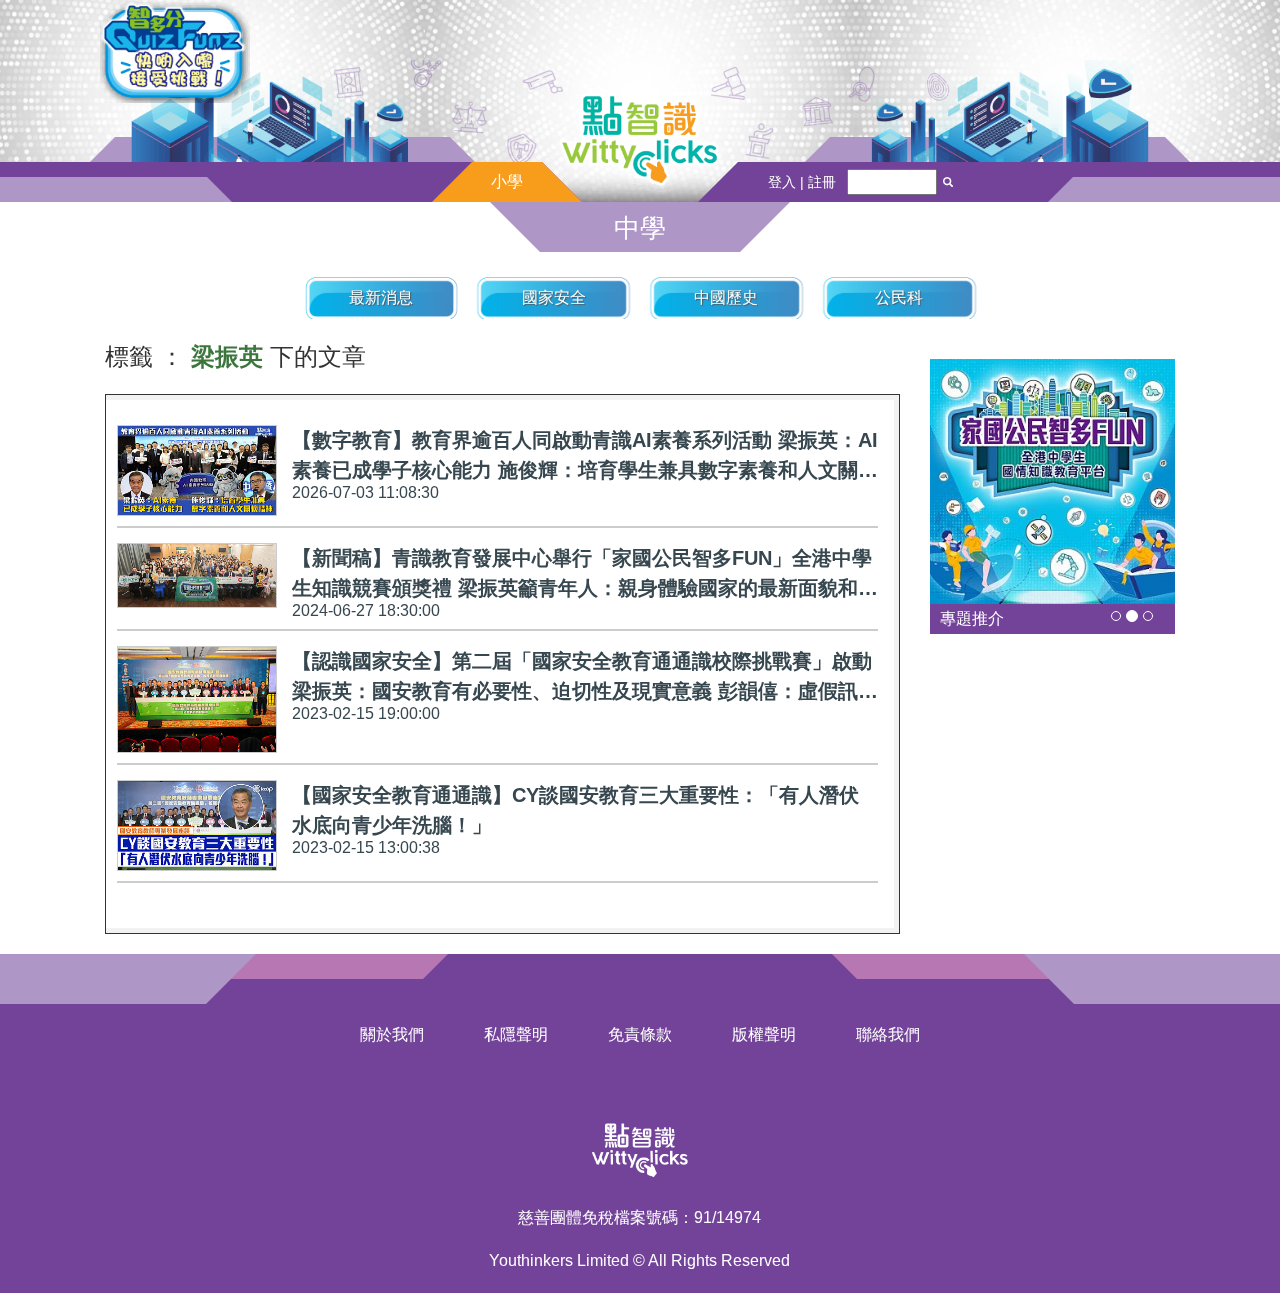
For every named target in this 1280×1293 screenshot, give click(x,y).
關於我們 (392, 1034)
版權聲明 (764, 1034)
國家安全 (554, 297)
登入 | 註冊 (802, 182)
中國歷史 (726, 297)
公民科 (899, 297)
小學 (507, 181)
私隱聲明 (516, 1034)
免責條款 (640, 1034)
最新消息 (381, 297)
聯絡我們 (888, 1034)
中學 (640, 228)
